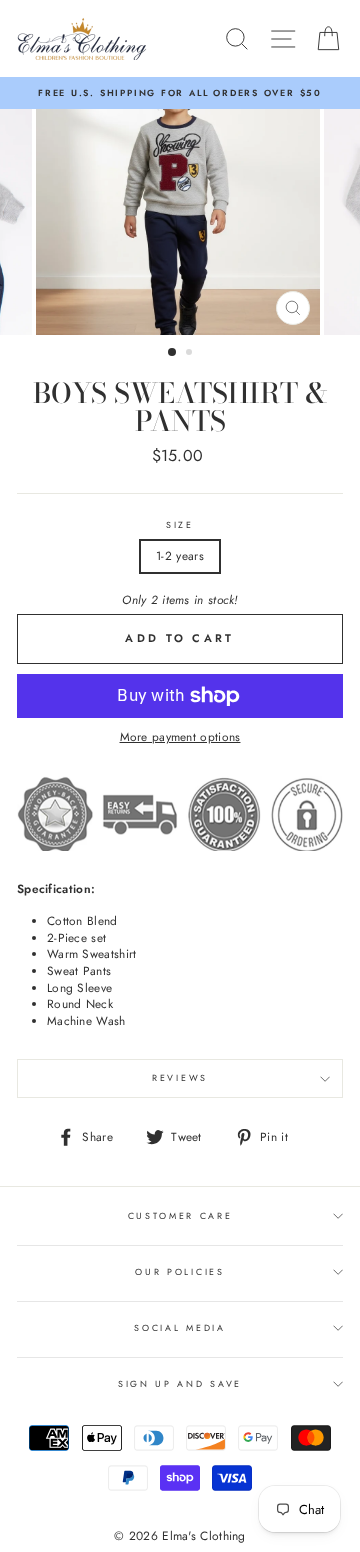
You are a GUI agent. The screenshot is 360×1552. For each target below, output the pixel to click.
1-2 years (180, 555)
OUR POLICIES (179, 1271)
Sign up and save (180, 1383)
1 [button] (173, 353)
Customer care (180, 1215)
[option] (180, 93)
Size (180, 525)
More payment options (180, 737)
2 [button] (191, 354)
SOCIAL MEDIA (179, 1327)
